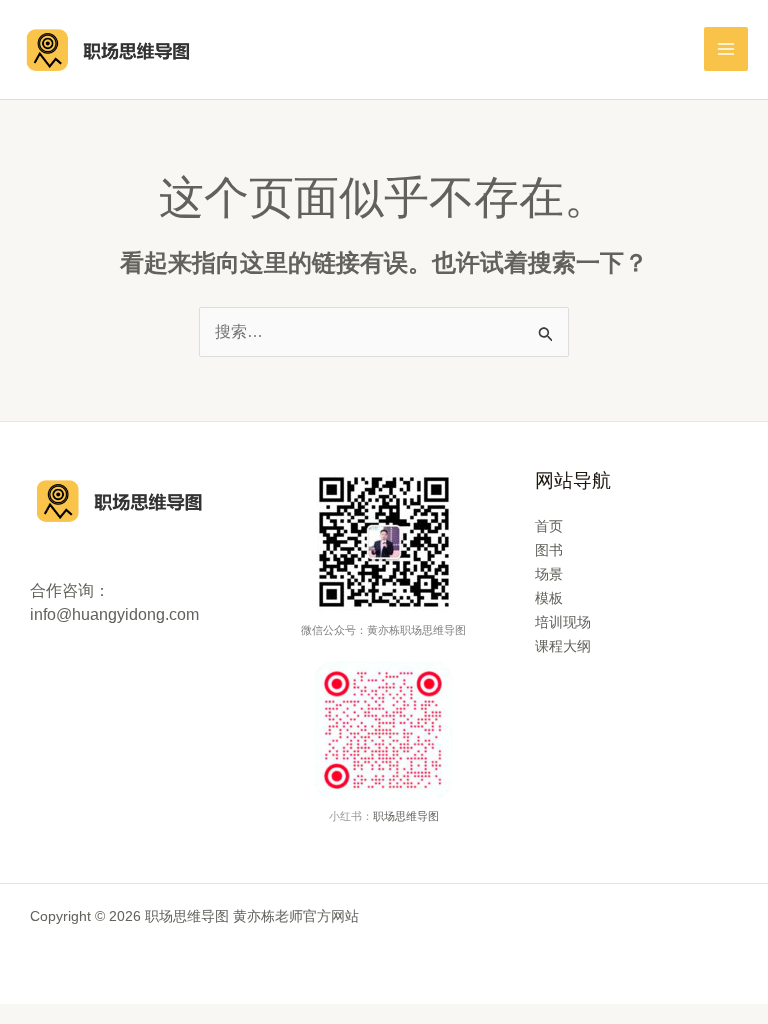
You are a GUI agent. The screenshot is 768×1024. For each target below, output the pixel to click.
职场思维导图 (406, 816)
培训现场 (563, 622)
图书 (549, 550)
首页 (549, 526)
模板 (549, 598)
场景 (549, 574)
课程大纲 (563, 646)
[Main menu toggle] (726, 49)
